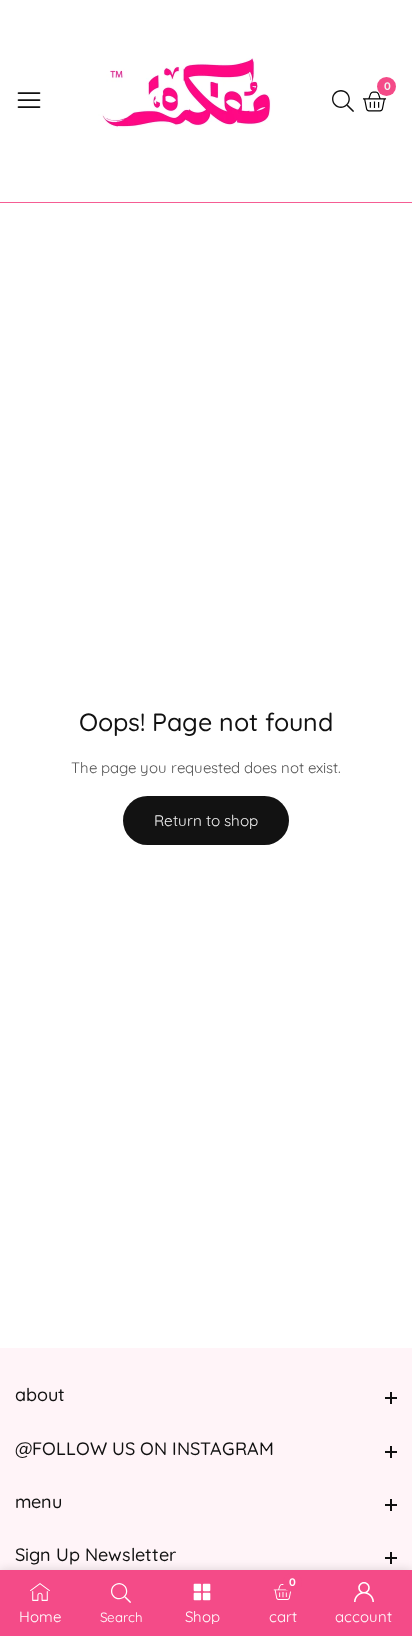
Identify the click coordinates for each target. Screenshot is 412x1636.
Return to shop (206, 820)
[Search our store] (347, 101)
